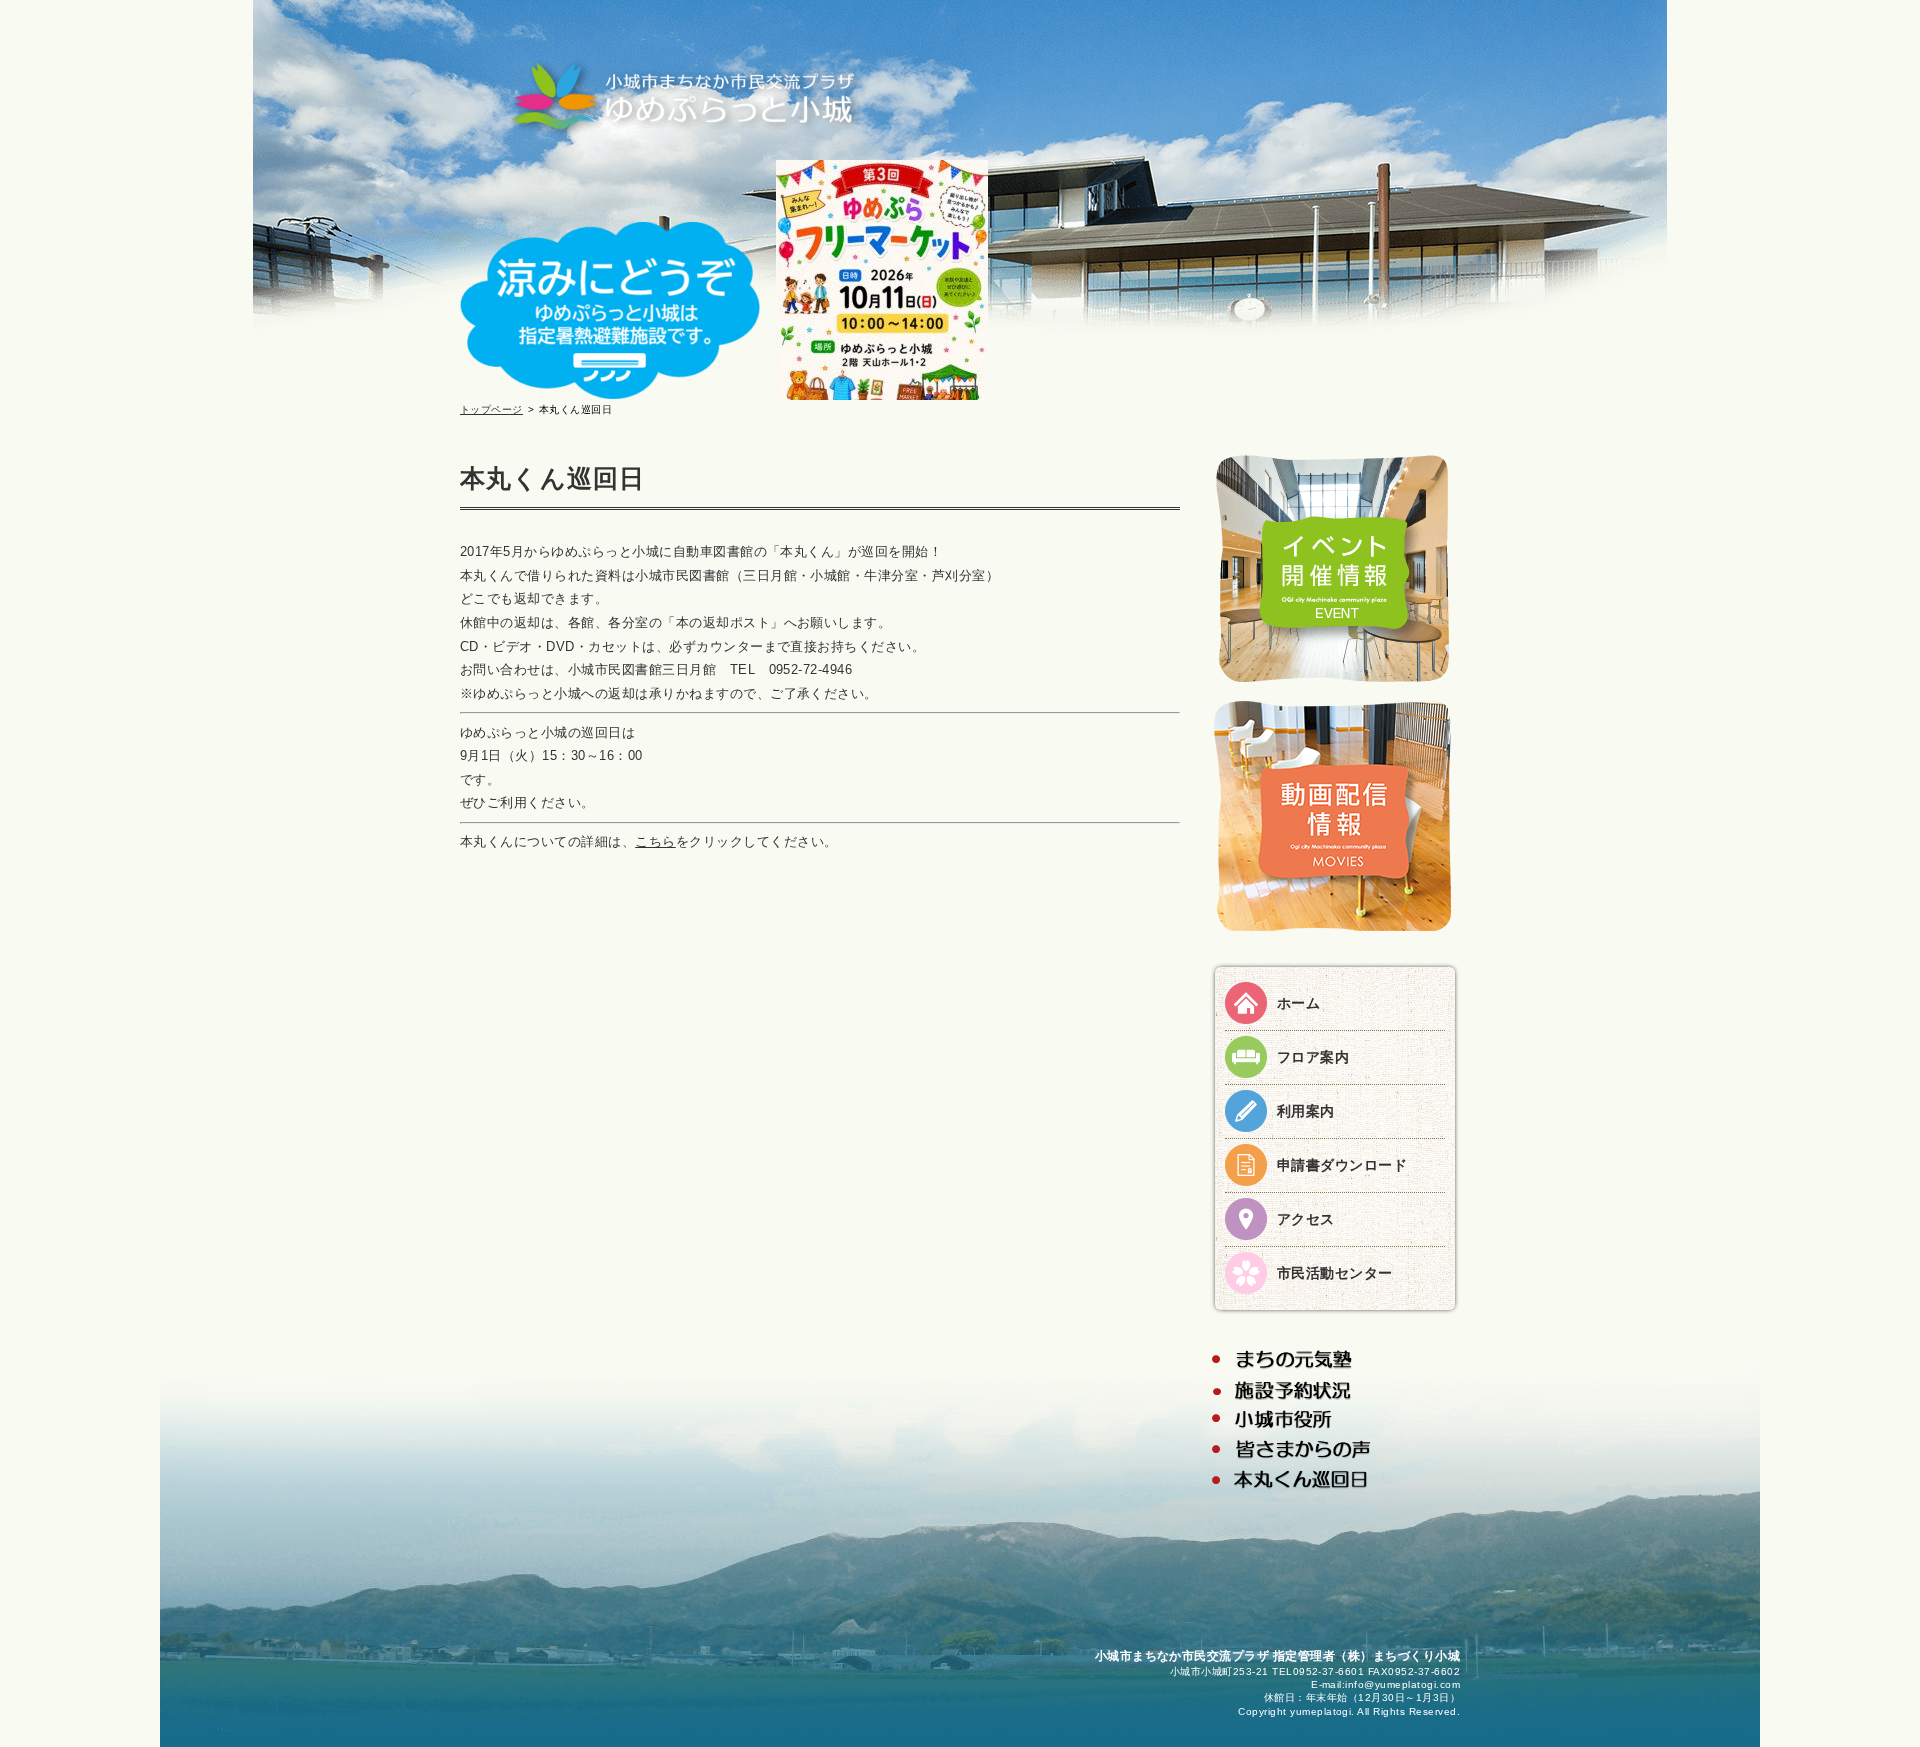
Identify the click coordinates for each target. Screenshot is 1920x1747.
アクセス (1306, 1219)
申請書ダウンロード (1342, 1165)
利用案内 (1306, 1111)
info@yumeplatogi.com (1402, 1684)
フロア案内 (1313, 1057)
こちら (655, 841)
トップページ (491, 409)
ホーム (1298, 1003)
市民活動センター (1335, 1273)
